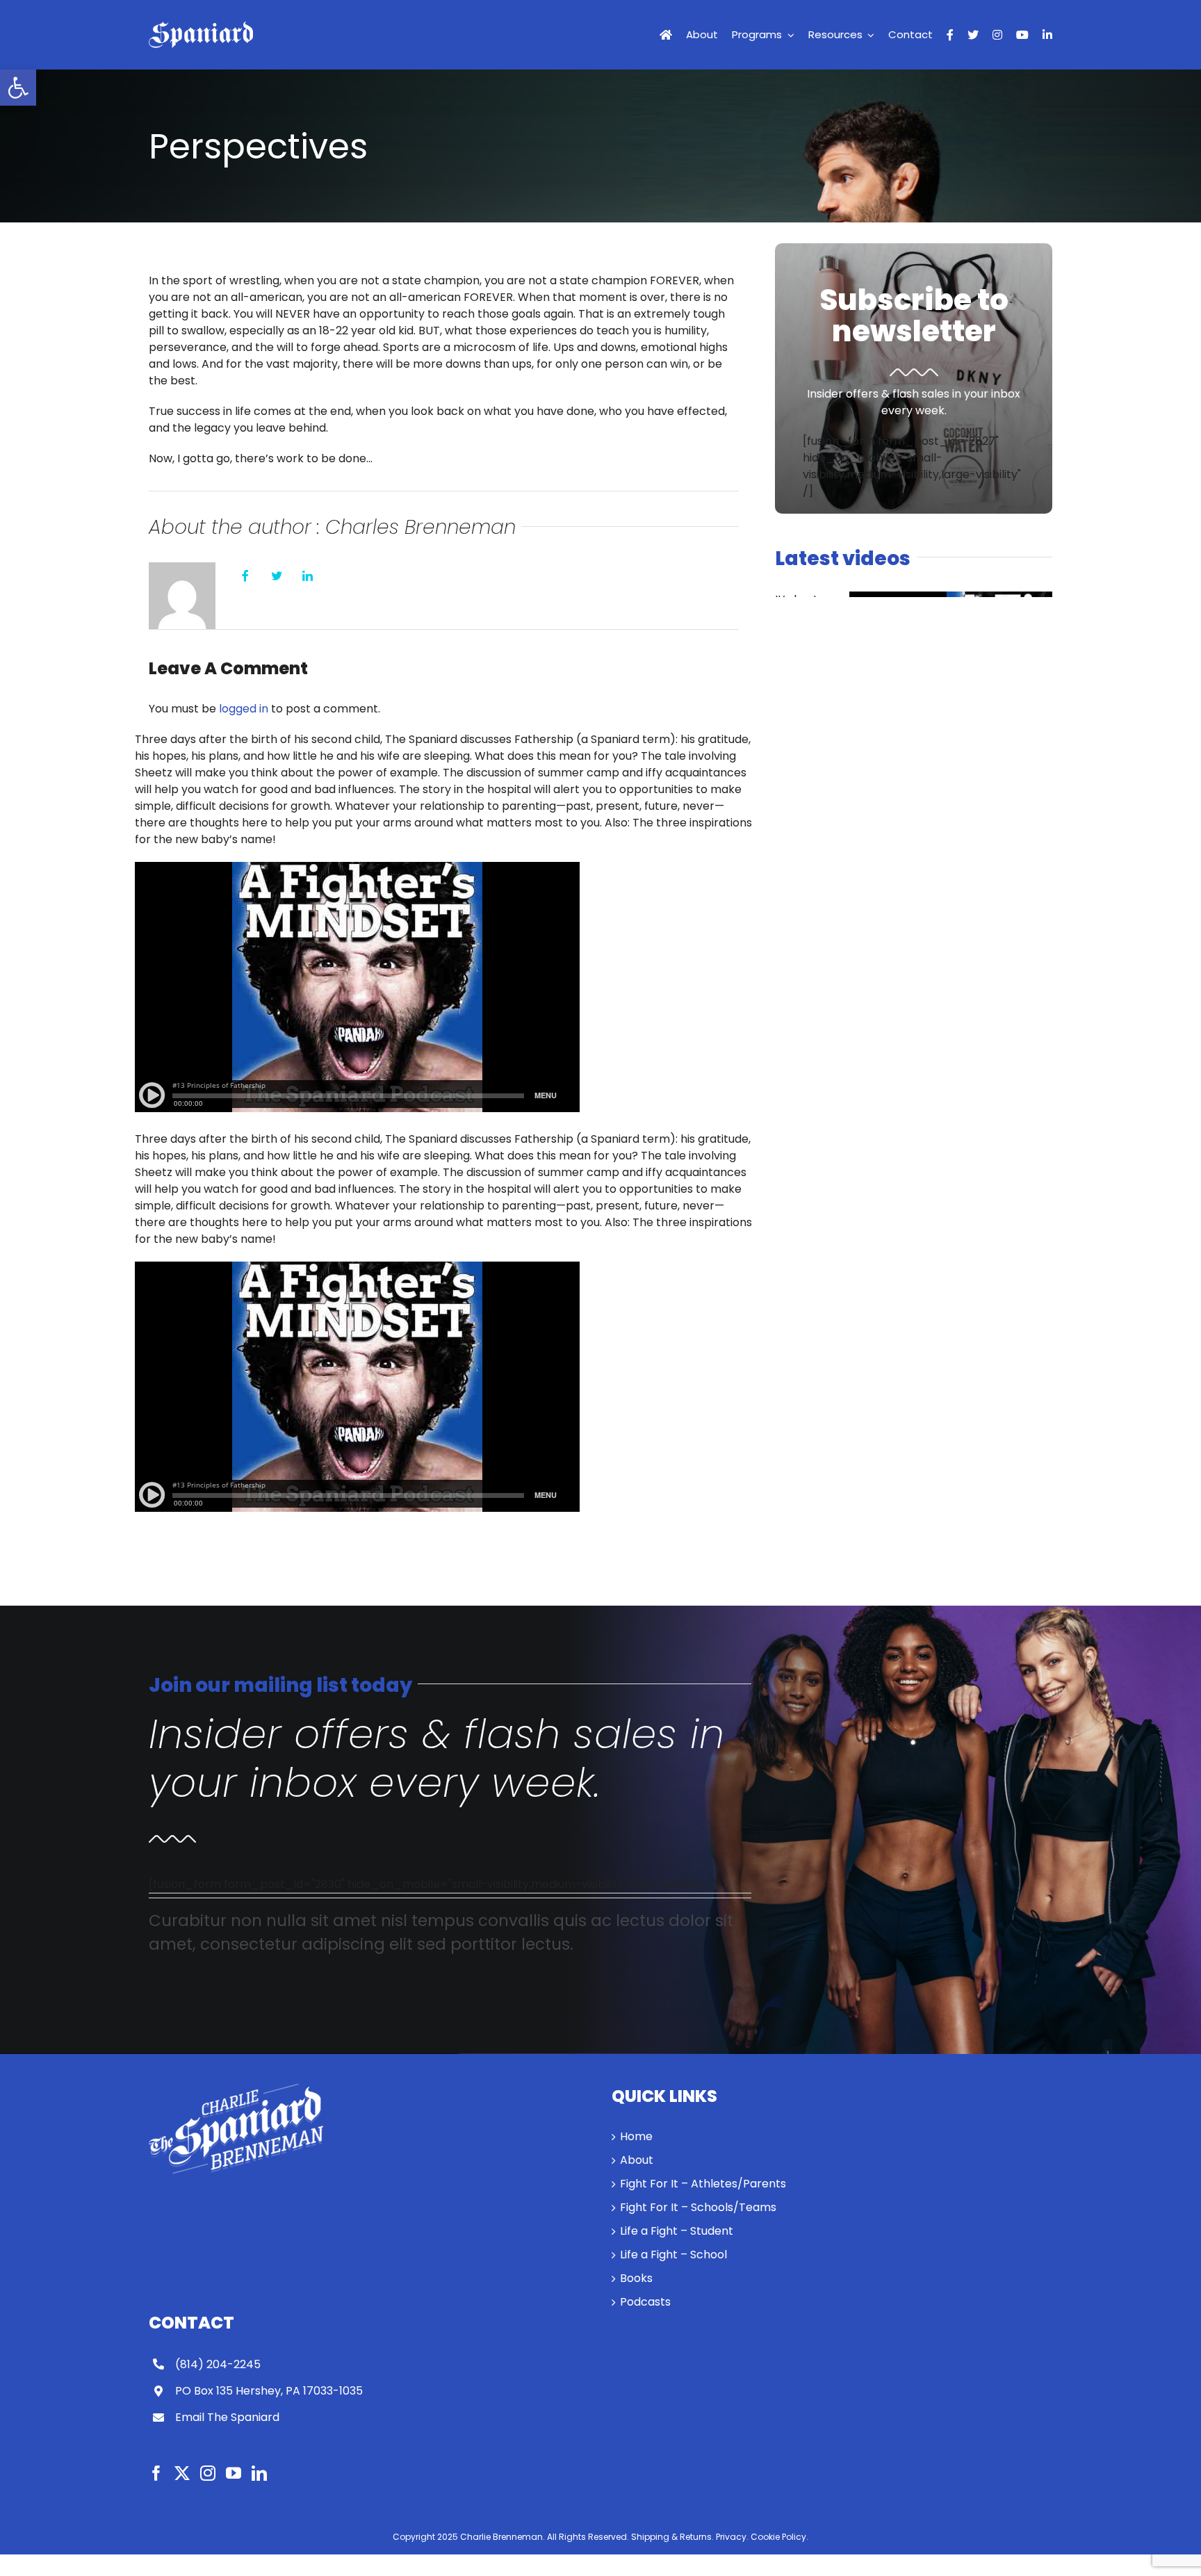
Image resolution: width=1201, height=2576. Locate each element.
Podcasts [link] (645, 2302)
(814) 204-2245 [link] (218, 2364)
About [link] (637, 2160)
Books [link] (636, 2278)
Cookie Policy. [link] (779, 2537)
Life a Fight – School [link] (673, 2255)
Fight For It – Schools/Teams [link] (698, 2207)
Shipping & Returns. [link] (672, 2537)
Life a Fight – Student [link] (677, 2231)
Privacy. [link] (732, 2537)
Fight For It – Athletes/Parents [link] (703, 2184)
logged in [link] (244, 709)
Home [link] (636, 2136)
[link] (18, 88)
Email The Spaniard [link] (227, 2417)
